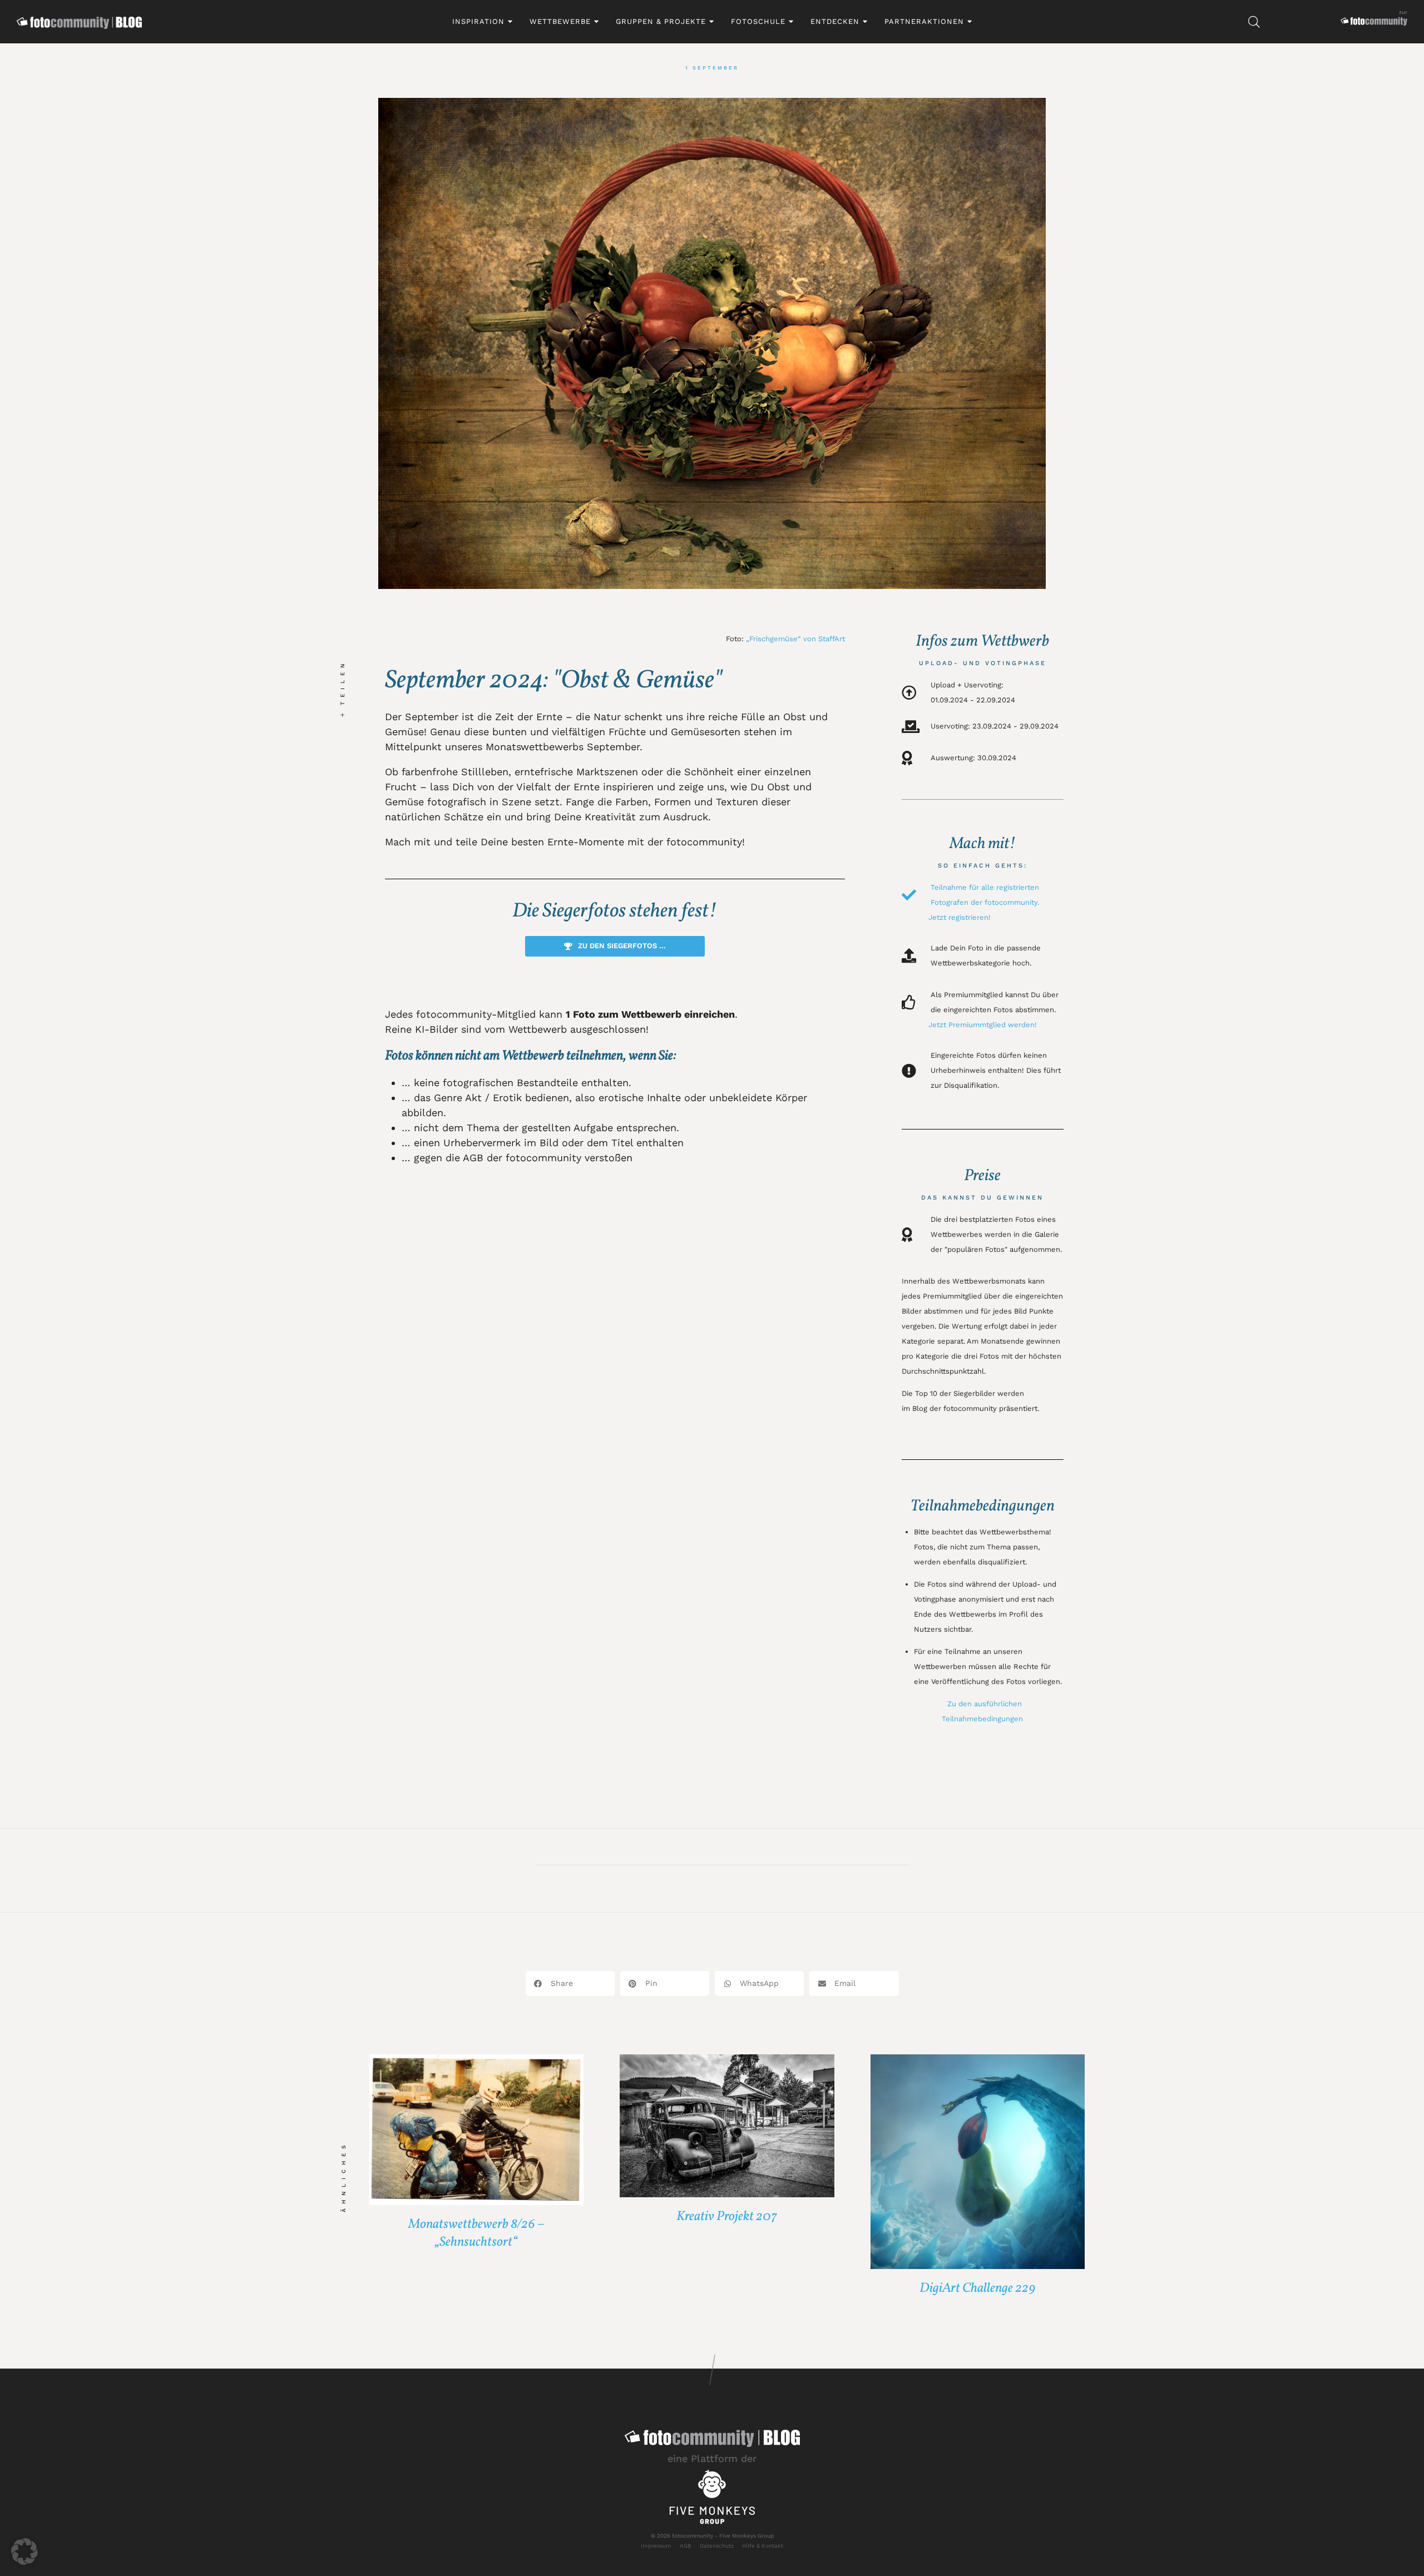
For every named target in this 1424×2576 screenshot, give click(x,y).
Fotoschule (758, 21)
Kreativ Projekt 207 (727, 2217)
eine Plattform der (712, 2458)
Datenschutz (717, 2546)
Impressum (656, 2546)
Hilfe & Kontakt (763, 2546)
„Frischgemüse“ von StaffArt (795, 639)
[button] (570, 1983)
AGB (686, 2546)
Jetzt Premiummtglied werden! (983, 1025)
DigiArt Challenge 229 (978, 2288)
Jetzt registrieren (958, 917)
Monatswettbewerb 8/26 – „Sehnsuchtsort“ (476, 2233)
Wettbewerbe (560, 21)
